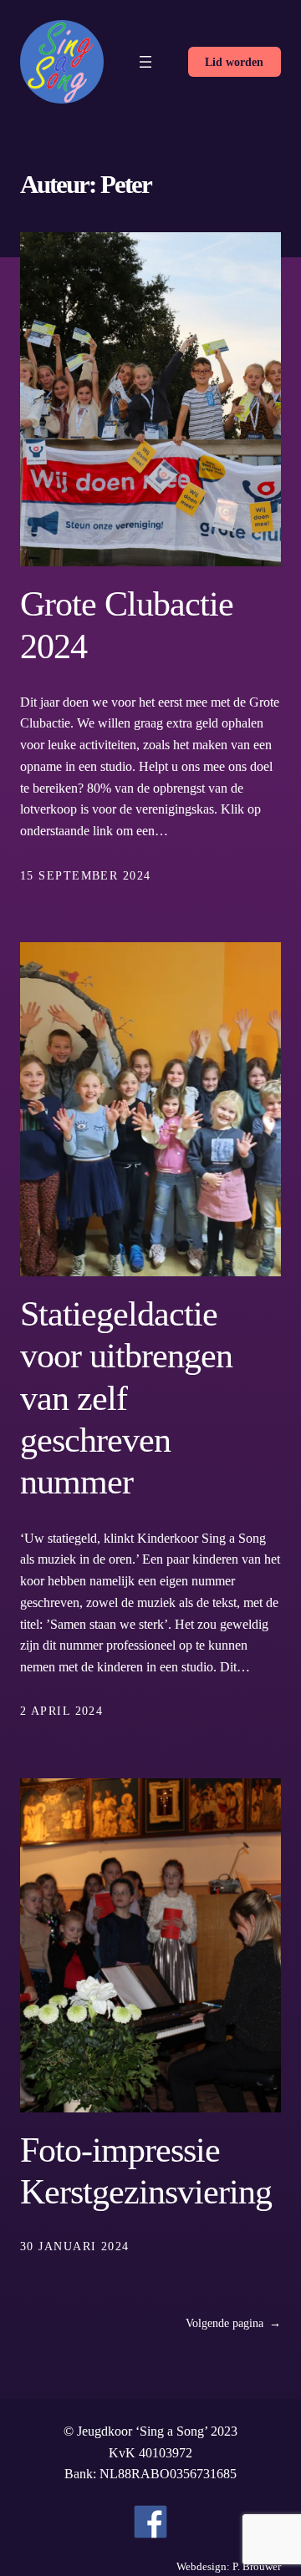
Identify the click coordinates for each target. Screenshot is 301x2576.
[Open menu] (145, 62)
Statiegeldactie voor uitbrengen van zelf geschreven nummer (126, 1398)
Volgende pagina (233, 2323)
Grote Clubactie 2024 (127, 625)
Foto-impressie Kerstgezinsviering (146, 2171)
